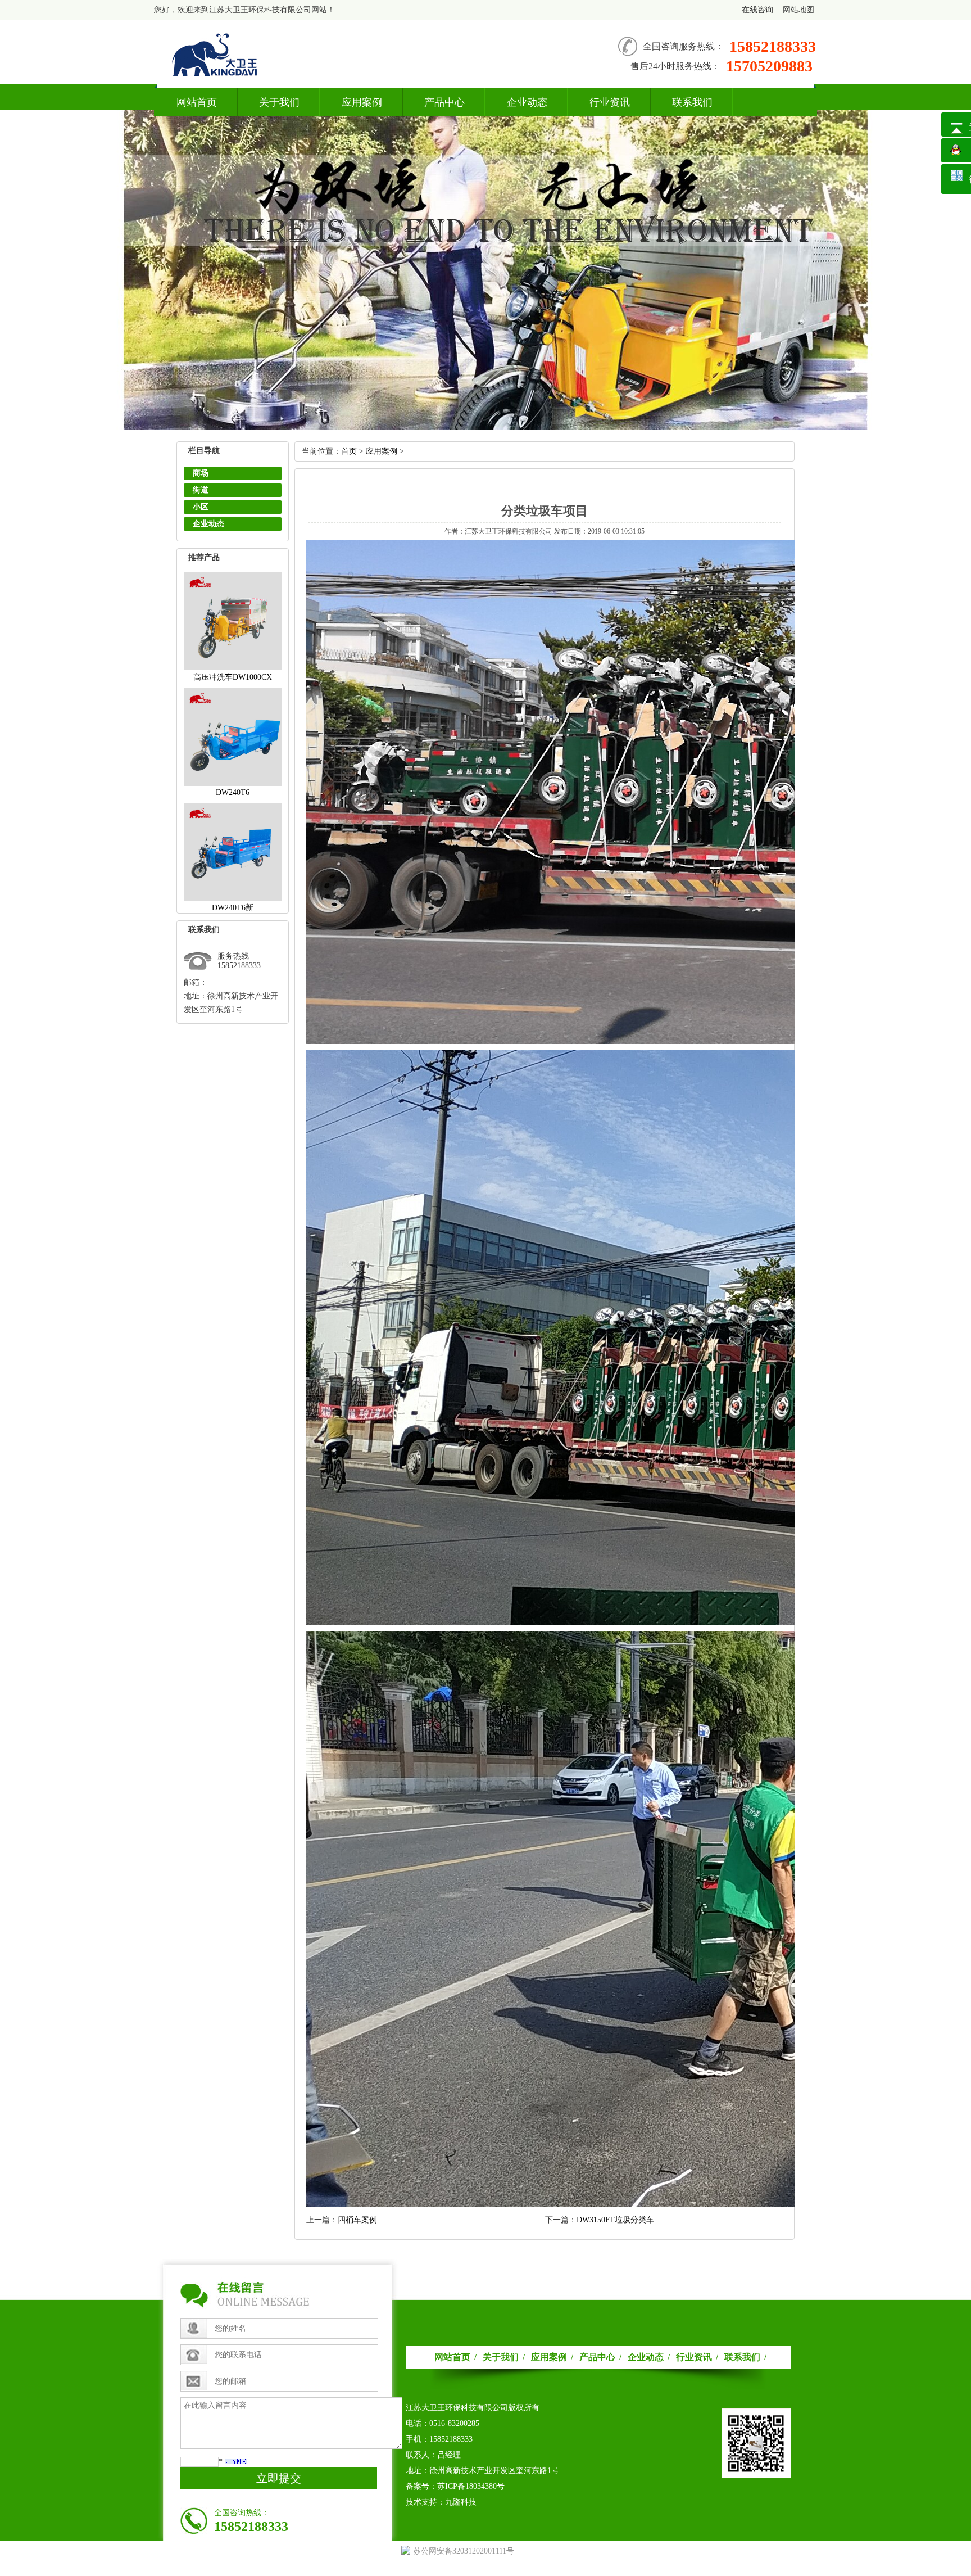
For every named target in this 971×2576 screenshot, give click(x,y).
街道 (201, 490)
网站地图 (798, 10)
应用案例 (362, 102)
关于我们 (279, 102)
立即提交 (279, 2478)
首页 (349, 451)
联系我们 (692, 102)
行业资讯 (610, 102)
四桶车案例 (357, 2220)
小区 (201, 507)
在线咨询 (757, 10)
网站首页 (197, 102)
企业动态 (527, 102)
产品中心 (444, 102)
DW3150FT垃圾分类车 (615, 2220)
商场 (201, 473)
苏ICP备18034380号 (471, 2486)
